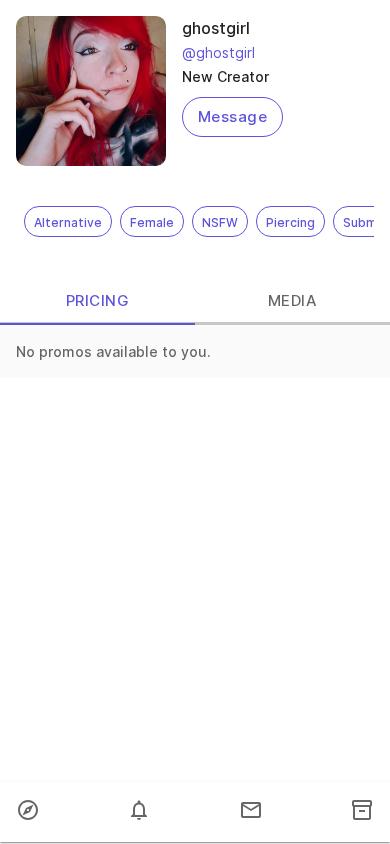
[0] (139, 812)
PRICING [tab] (97, 300)
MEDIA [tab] (292, 300)
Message (232, 116)
